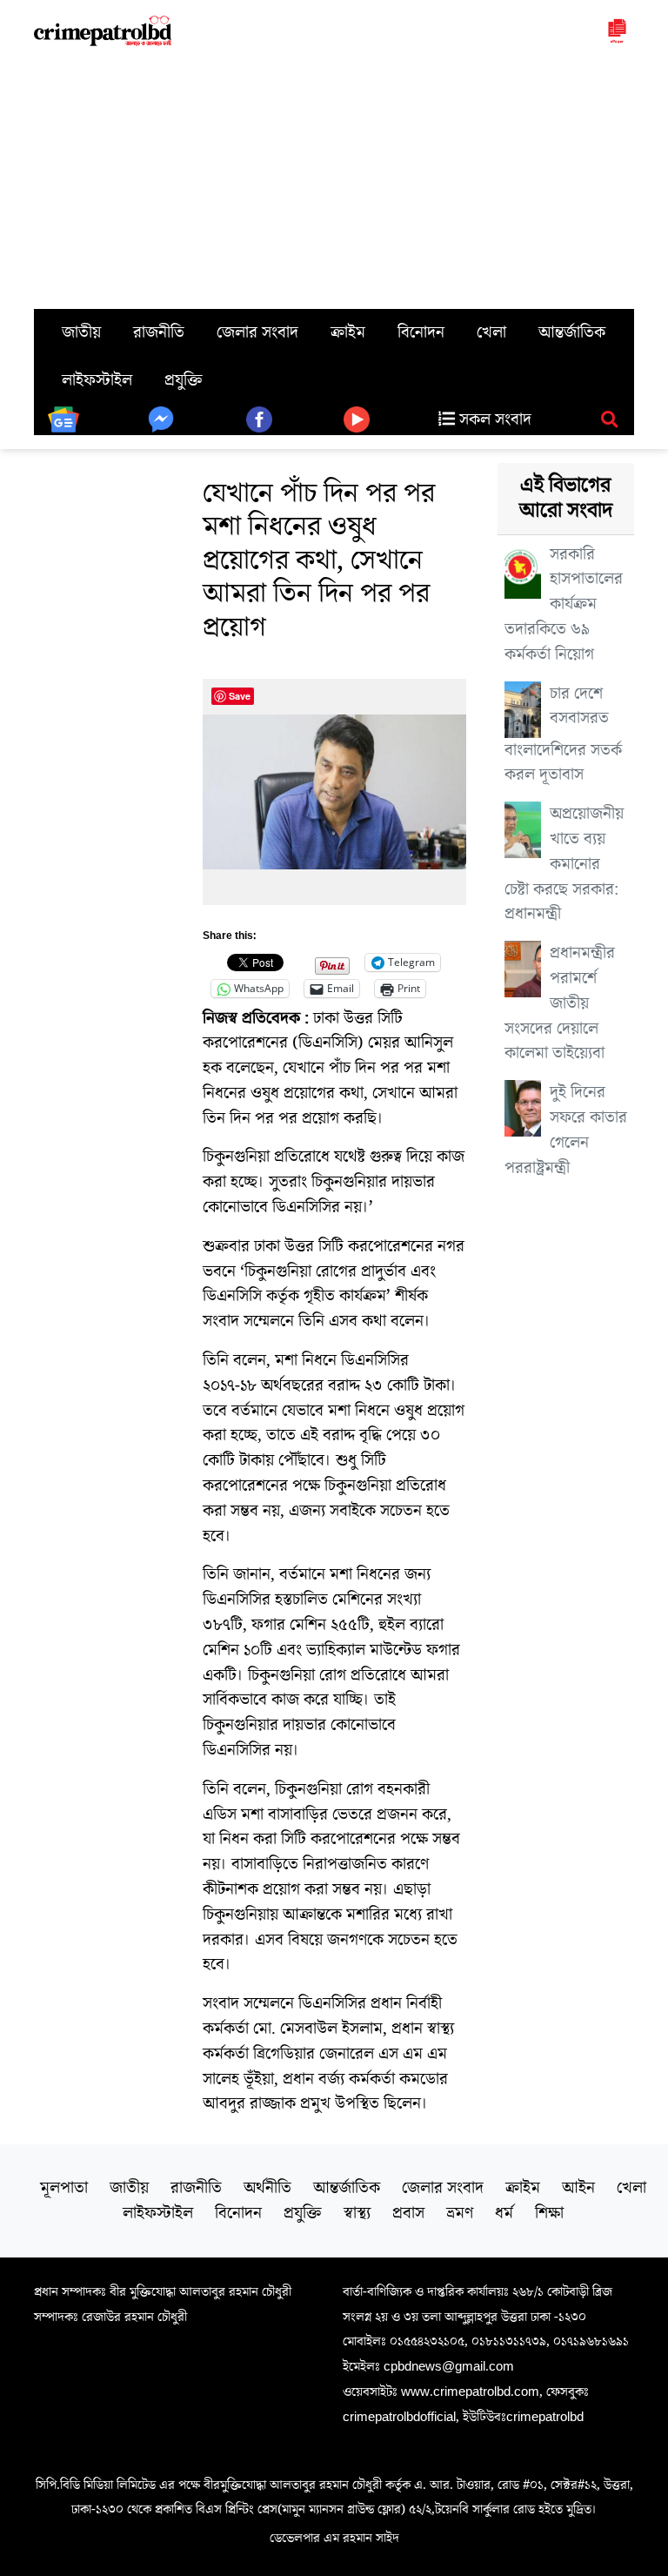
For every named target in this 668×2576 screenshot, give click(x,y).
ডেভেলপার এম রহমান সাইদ (334, 2538)
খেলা (491, 332)
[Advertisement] (334, 178)
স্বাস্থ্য (357, 2213)
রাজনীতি (159, 332)
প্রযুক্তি (184, 380)
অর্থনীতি (267, 2188)
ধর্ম (504, 2213)
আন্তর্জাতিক (572, 332)
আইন (578, 2188)
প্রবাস (408, 2213)
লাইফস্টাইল (97, 380)
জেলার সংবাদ (257, 332)
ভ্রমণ (460, 2213)
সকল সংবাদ (493, 419)
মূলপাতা (64, 2188)
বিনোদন (421, 332)
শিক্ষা (549, 2213)
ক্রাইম (348, 332)
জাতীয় (81, 332)
